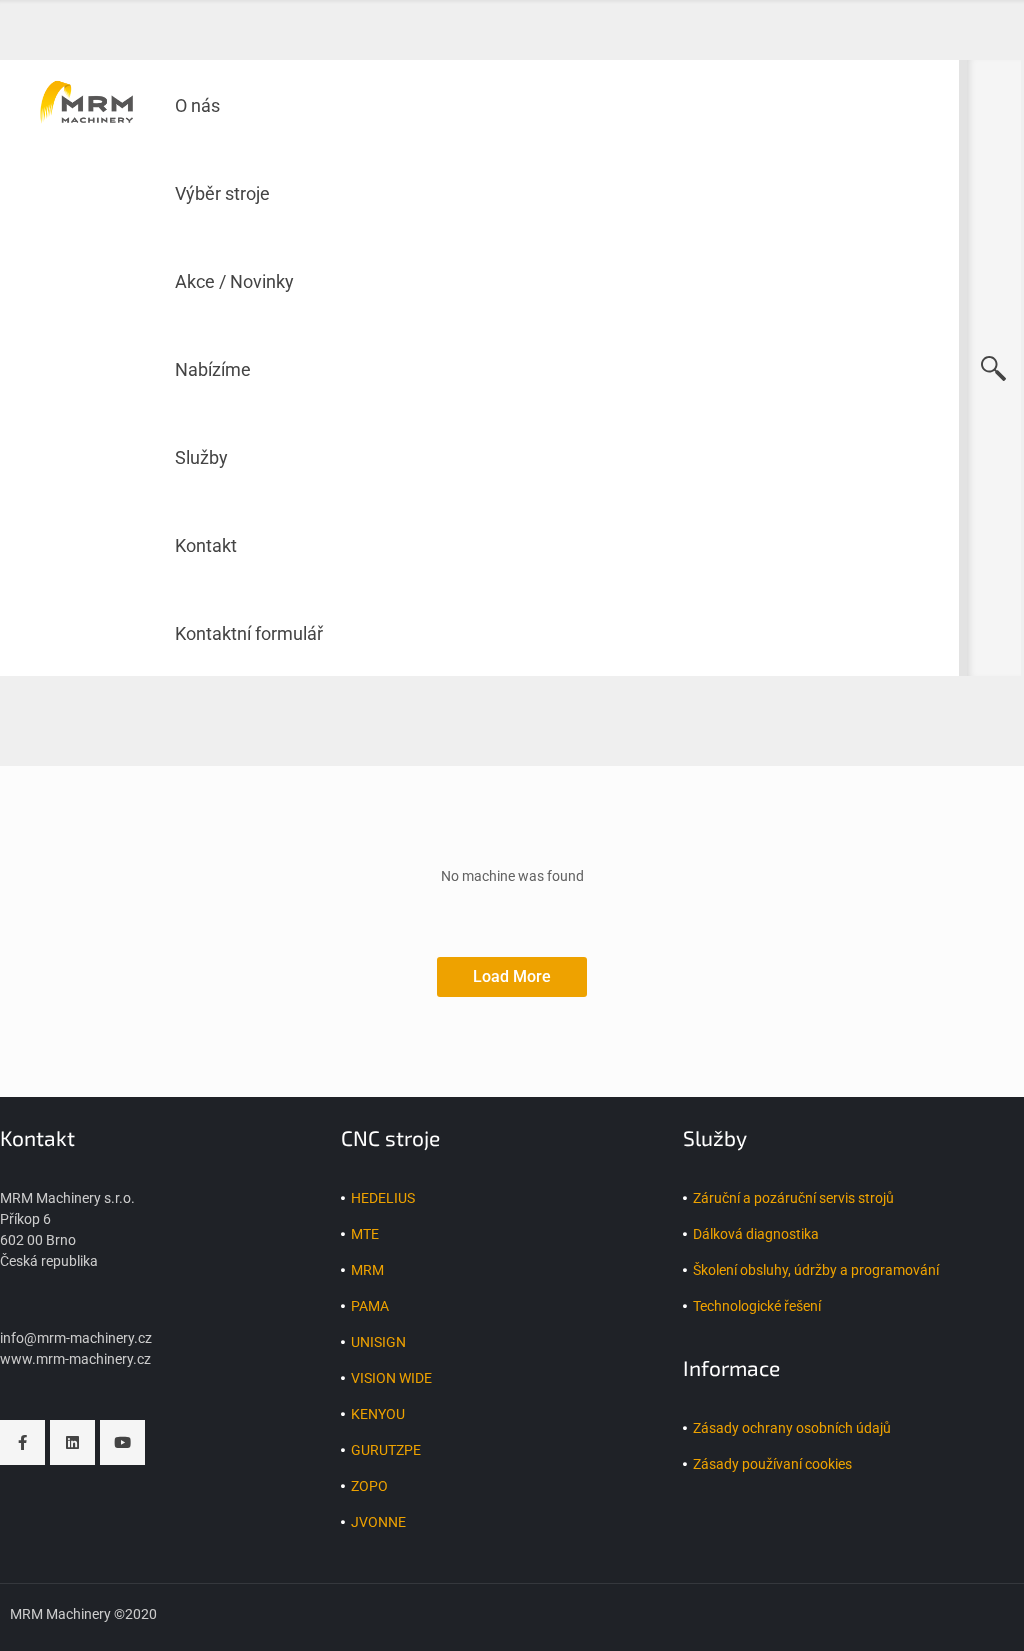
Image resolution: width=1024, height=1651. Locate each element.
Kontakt (206, 545)
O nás (197, 105)
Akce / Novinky (234, 281)
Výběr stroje (222, 193)
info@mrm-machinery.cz (76, 1338)
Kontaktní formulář (249, 633)
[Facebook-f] (22, 1442)
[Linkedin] (72, 1442)
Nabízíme (213, 369)
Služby (201, 457)
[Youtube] (122, 1442)
